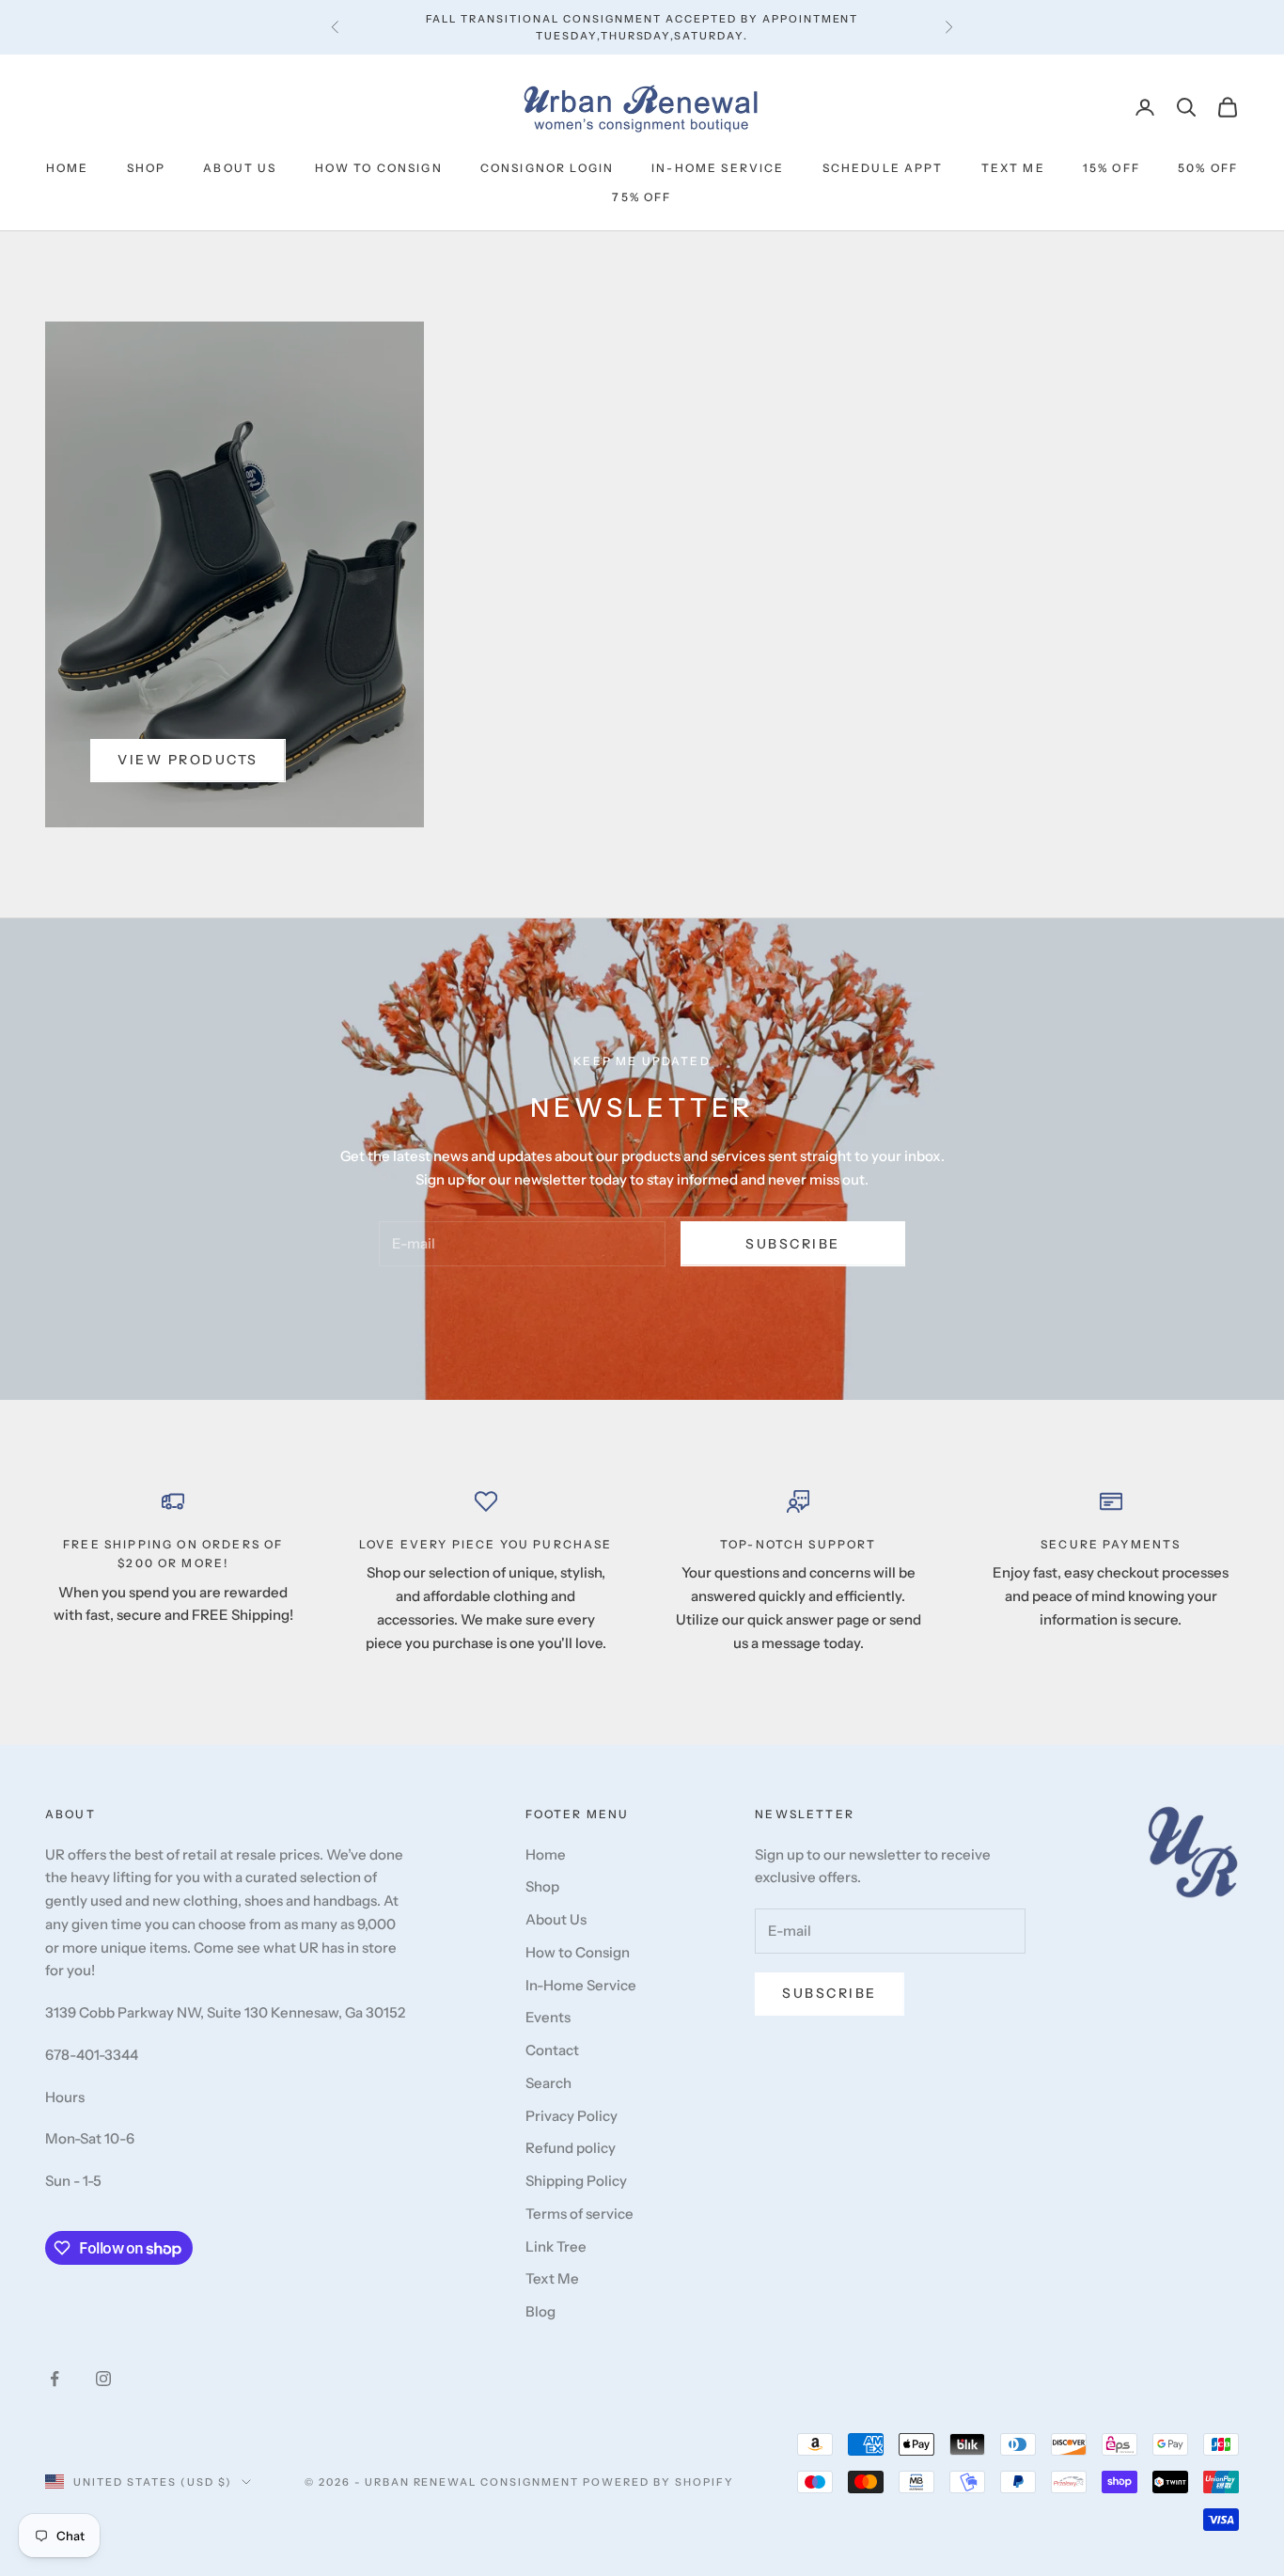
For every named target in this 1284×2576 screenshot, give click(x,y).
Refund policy (571, 2148)
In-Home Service (718, 168)
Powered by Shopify (658, 2482)
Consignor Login (547, 168)
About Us (240, 168)
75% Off (642, 197)
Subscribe (793, 1244)
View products (188, 760)
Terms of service (579, 2214)
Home (68, 168)
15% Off (1112, 168)
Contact (552, 2050)
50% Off (1208, 168)
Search (548, 2083)
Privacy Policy (572, 2116)
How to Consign (379, 168)
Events (548, 2017)
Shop (147, 168)
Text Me (1013, 168)
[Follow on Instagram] (103, 2379)
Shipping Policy (576, 2181)
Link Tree (556, 2246)
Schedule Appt (883, 168)
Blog (540, 2311)
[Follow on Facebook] (55, 2379)
